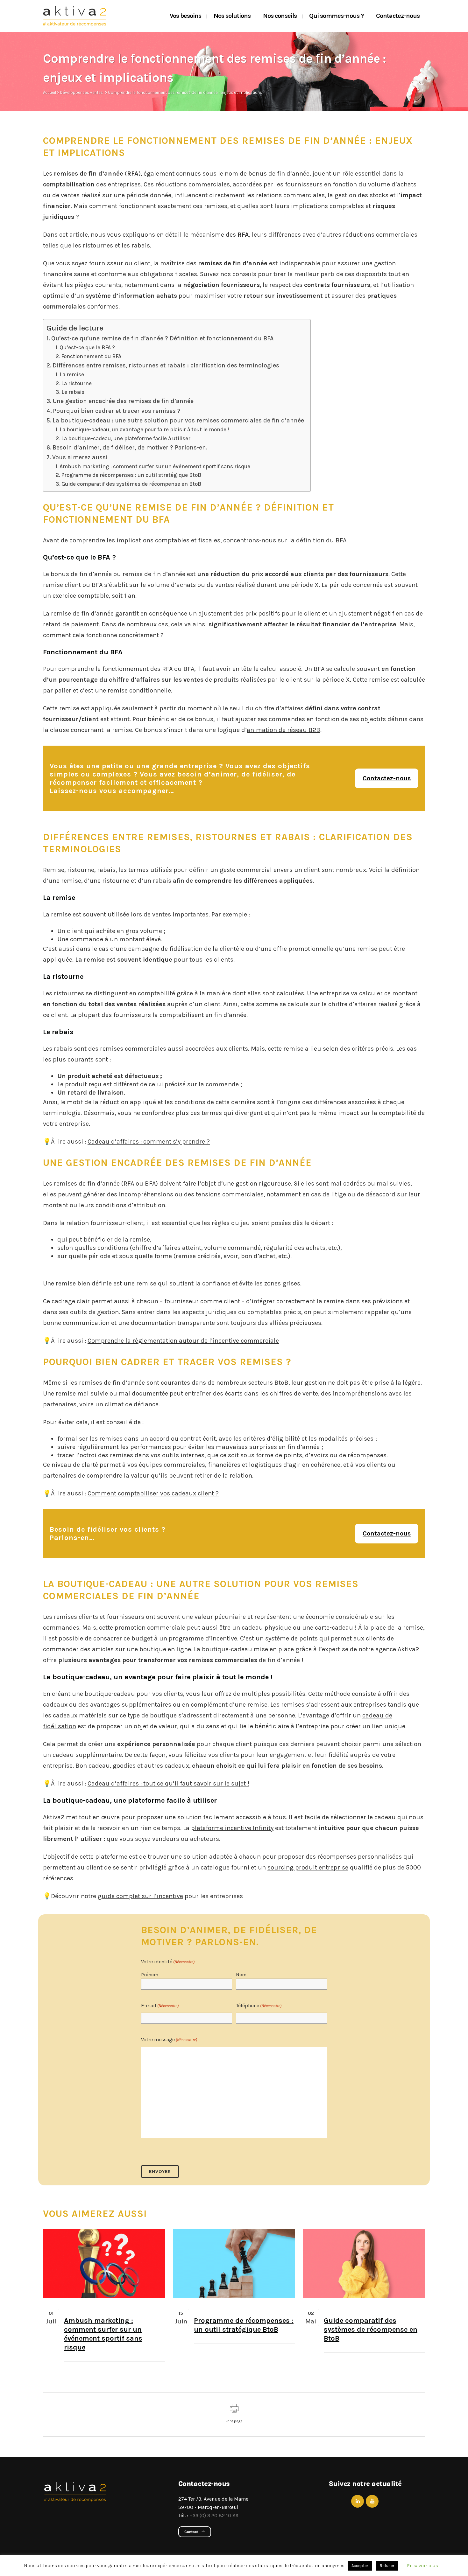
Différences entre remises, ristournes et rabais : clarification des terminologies (166, 366)
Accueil (50, 92)
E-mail (160, 2005)
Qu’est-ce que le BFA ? (87, 347)
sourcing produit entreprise (308, 1867)
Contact (191, 2532)
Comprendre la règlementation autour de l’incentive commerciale (183, 1341)
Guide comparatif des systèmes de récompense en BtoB (131, 484)
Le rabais (73, 392)
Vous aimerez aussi (80, 457)
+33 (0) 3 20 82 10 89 (214, 2515)
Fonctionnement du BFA (91, 356)
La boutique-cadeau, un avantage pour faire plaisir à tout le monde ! (144, 429)
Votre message (169, 2040)
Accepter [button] (360, 2566)
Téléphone (259, 2005)
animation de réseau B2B (284, 730)
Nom (241, 1974)
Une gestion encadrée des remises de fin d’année (123, 401)
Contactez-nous (387, 778)
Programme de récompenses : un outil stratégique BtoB (131, 475)
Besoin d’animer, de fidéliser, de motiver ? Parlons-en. (130, 448)
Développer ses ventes (82, 92)
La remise (72, 374)
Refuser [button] (387, 2566)
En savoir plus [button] (422, 2566)
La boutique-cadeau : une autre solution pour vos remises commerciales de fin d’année (178, 421)
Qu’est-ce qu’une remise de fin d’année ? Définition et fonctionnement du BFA (162, 338)
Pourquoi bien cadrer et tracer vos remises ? (117, 411)
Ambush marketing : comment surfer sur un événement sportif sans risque (155, 466)
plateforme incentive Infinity (232, 1828)
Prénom (150, 1974)
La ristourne (76, 383)
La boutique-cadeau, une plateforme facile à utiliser (126, 438)
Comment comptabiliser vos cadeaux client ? (153, 1493)
